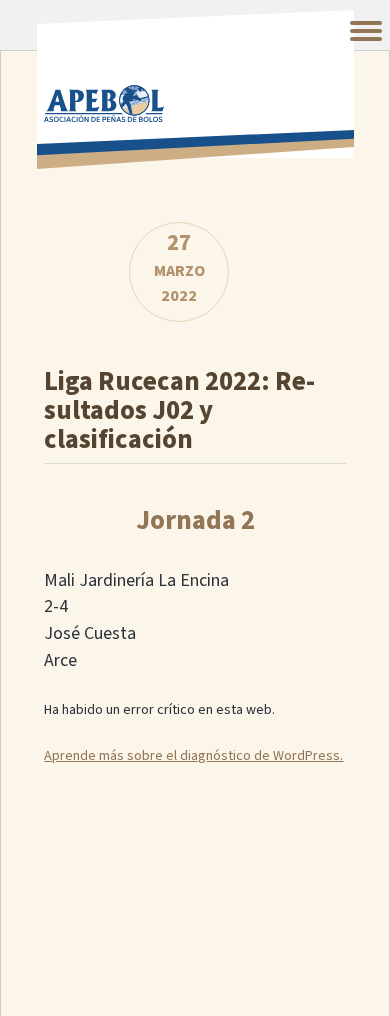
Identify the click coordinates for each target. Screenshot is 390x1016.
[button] (366, 31)
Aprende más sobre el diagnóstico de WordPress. (193, 756)
